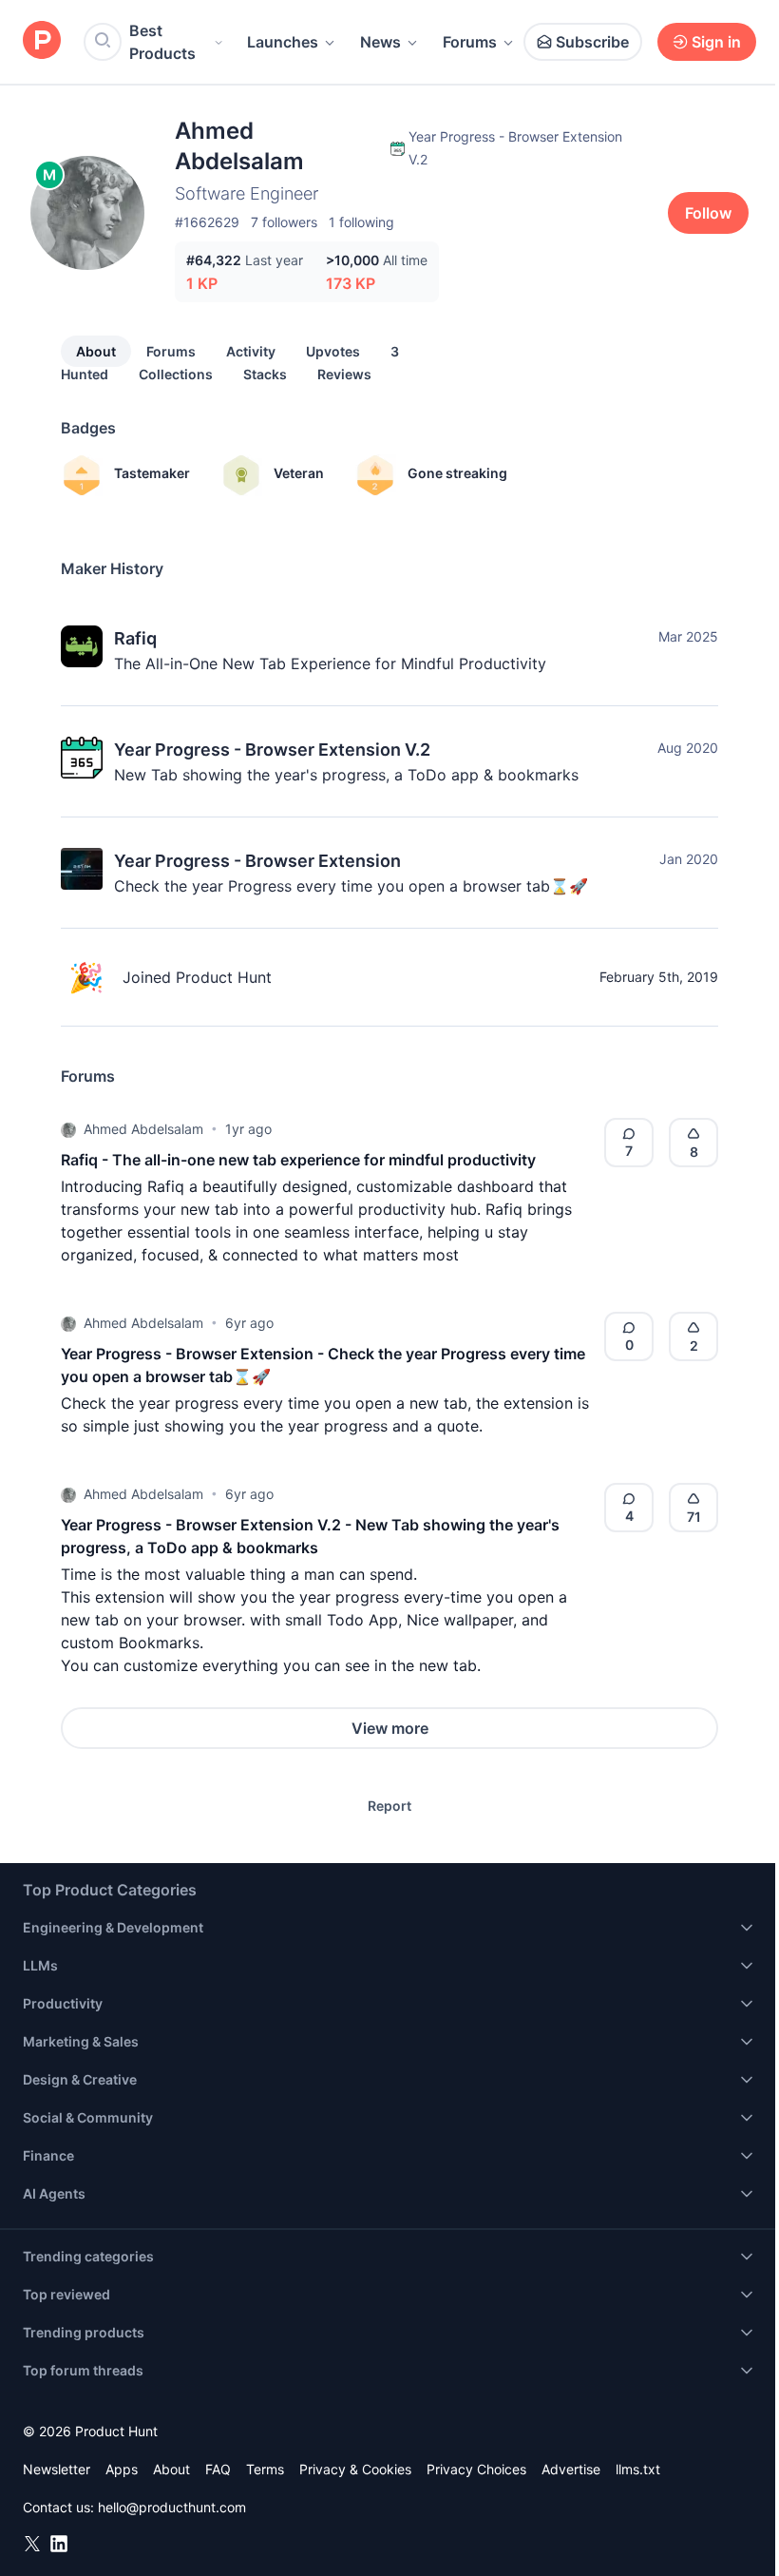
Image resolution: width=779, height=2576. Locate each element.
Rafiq (135, 638)
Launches (283, 42)
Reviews (344, 374)
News (380, 42)
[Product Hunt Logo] (42, 41)
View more (390, 1728)
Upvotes (333, 351)
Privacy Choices (476, 2469)
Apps (122, 2469)
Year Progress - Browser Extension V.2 (272, 750)
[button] (68, 1129)
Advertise (571, 2469)
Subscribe (592, 42)
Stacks (265, 374)
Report (389, 1806)
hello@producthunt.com (172, 2507)
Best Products (162, 42)
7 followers (284, 222)
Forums (470, 42)
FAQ (218, 2469)
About (96, 351)
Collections (176, 374)
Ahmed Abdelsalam (143, 1129)
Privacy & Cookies (355, 2469)
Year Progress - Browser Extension (257, 861)
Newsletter (57, 2469)
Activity (251, 351)
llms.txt (638, 2469)
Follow (708, 213)
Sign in (716, 42)
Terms (265, 2469)
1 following (361, 222)
